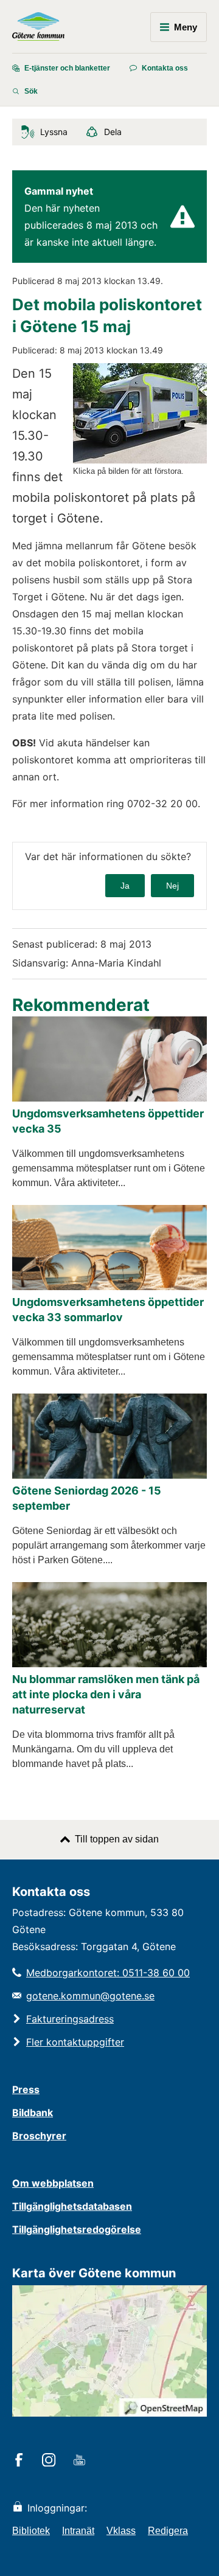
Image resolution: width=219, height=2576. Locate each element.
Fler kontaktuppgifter (75, 2042)
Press (26, 2089)
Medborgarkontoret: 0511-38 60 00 (108, 1973)
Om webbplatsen (53, 2183)
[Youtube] (81, 2461)
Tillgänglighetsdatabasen (72, 2206)
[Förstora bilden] (140, 460)
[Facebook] (21, 2461)
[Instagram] (51, 2461)
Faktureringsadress (70, 2019)
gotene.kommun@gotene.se (90, 1996)
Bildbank (33, 2113)
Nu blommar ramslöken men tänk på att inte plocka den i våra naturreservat (106, 1694)
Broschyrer (39, 2136)
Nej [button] (172, 886)
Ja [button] (125, 886)
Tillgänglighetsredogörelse (77, 2229)
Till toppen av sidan (117, 1839)
